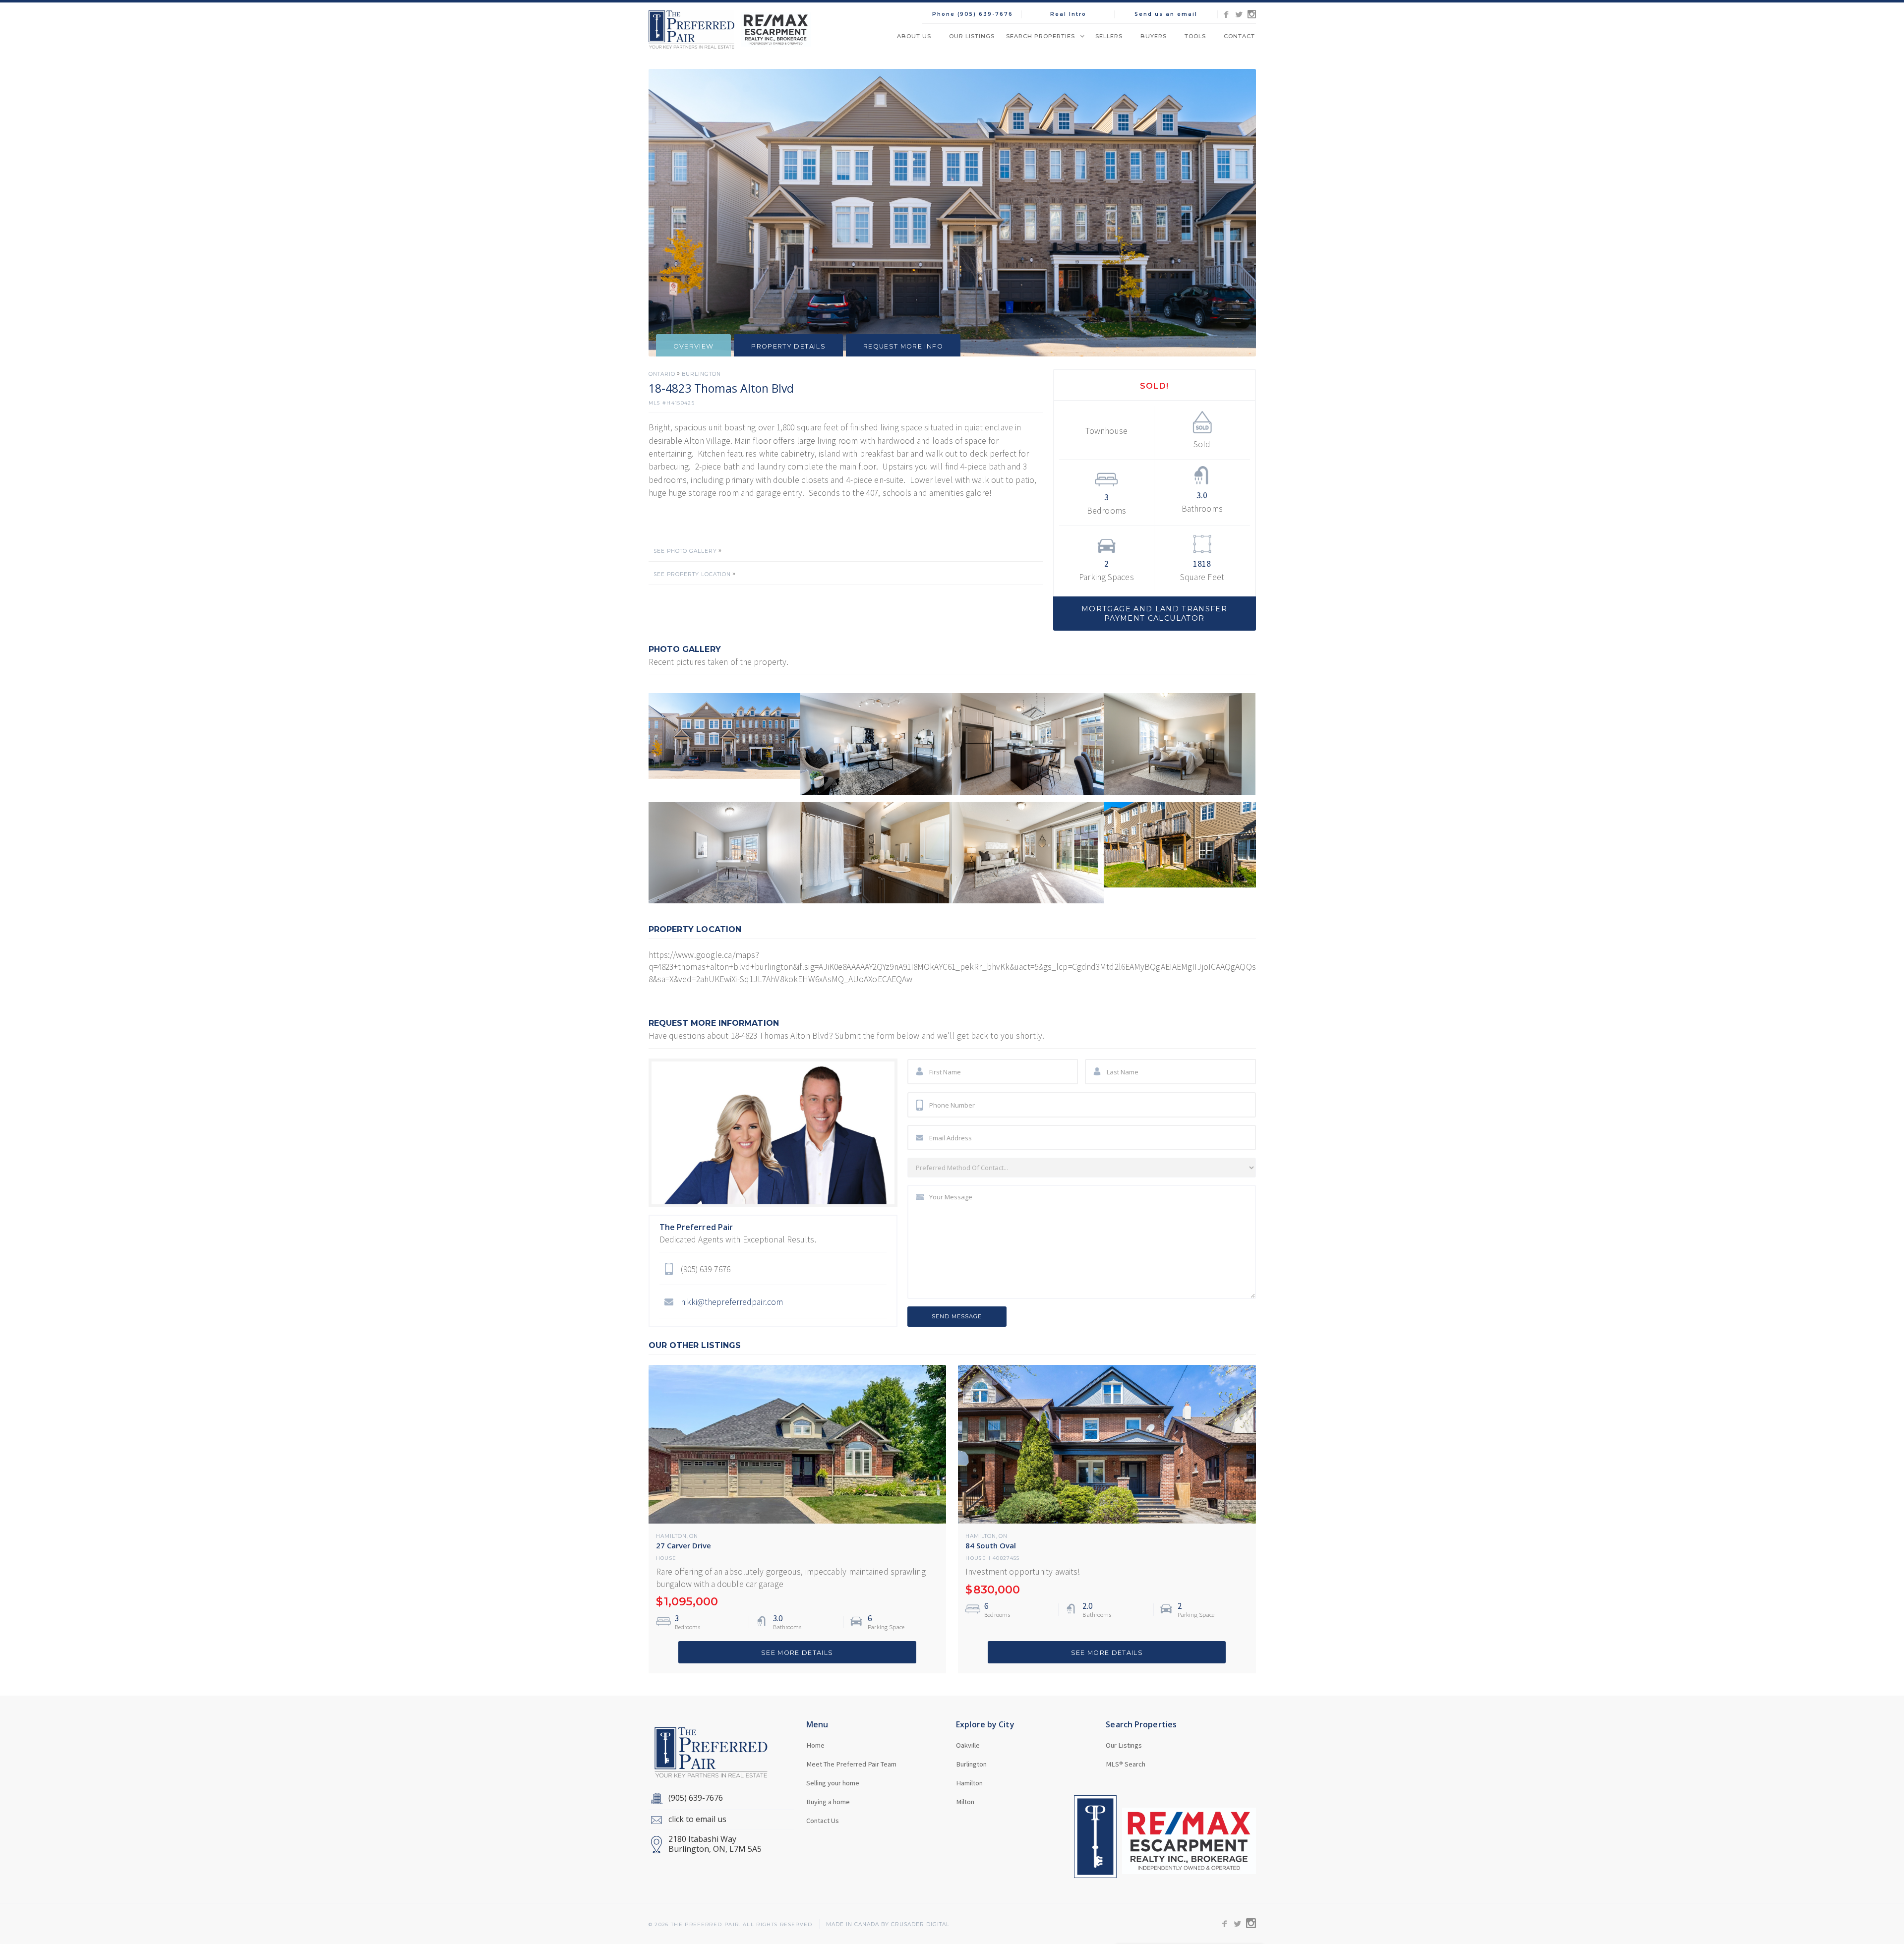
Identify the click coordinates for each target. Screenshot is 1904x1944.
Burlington (701, 374)
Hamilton (671, 1536)
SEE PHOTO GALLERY (685, 551)
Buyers (1154, 36)
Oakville (968, 1745)
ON (694, 1536)
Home (815, 1745)
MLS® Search (1126, 1764)
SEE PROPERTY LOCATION (692, 575)
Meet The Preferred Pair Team (851, 1764)
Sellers (1109, 36)
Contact (1239, 36)
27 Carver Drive (684, 1545)
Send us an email (1166, 14)
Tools (1195, 36)
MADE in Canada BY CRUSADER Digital (888, 1925)
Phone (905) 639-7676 (973, 14)
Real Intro (1068, 14)
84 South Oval (991, 1545)
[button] (1045, 36)
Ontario (662, 374)
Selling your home (833, 1783)
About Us (914, 36)
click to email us (697, 1819)
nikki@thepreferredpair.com (732, 1302)
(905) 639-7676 (696, 1798)
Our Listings (972, 36)
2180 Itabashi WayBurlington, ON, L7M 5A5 (715, 1844)
